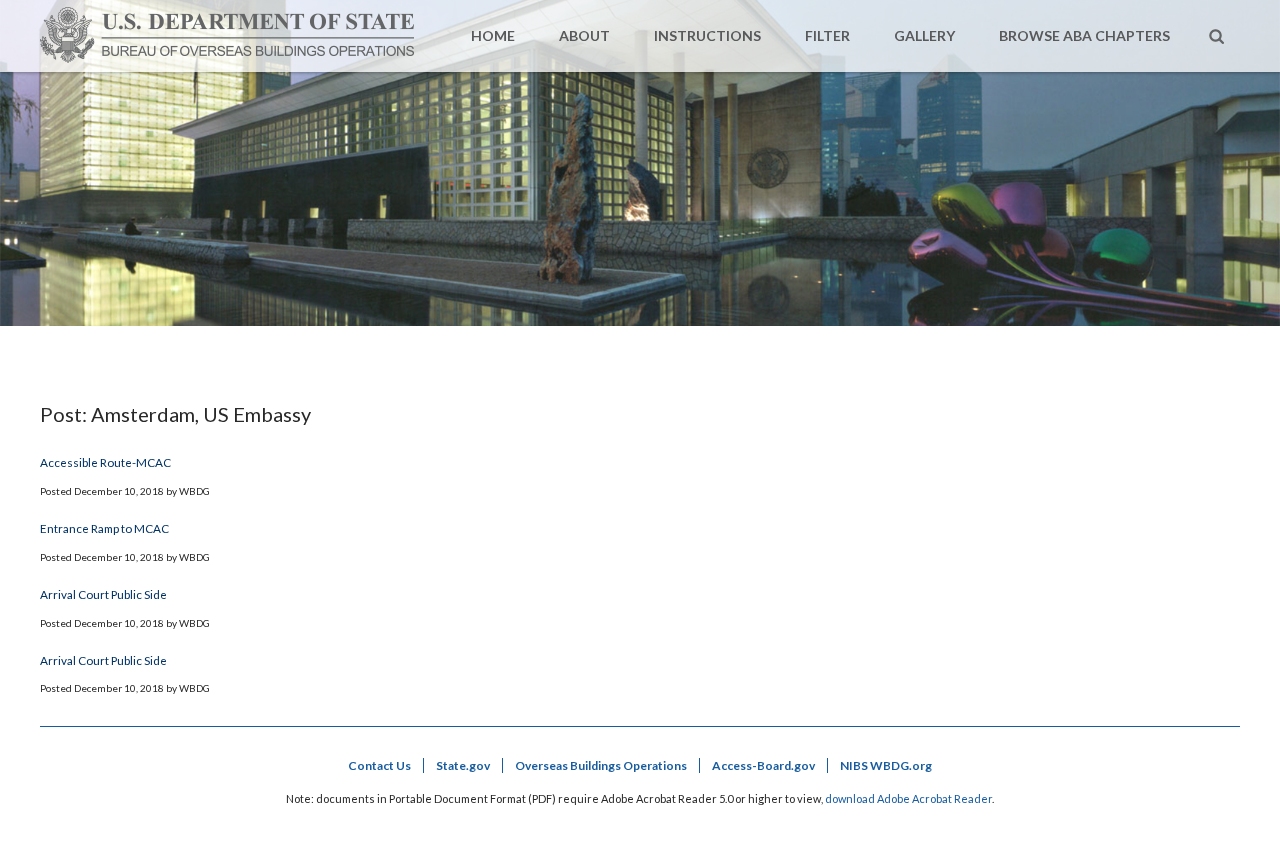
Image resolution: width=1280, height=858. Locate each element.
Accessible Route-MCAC (105, 462)
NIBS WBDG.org (886, 765)
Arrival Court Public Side (103, 594)
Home (493, 35)
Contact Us (379, 765)
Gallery (924, 35)
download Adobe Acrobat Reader (908, 798)
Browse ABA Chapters (1084, 35)
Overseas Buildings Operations (601, 765)
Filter (827, 35)
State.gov (463, 765)
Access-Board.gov (763, 765)
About (584, 35)
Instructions (707, 35)
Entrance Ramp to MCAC (104, 528)
